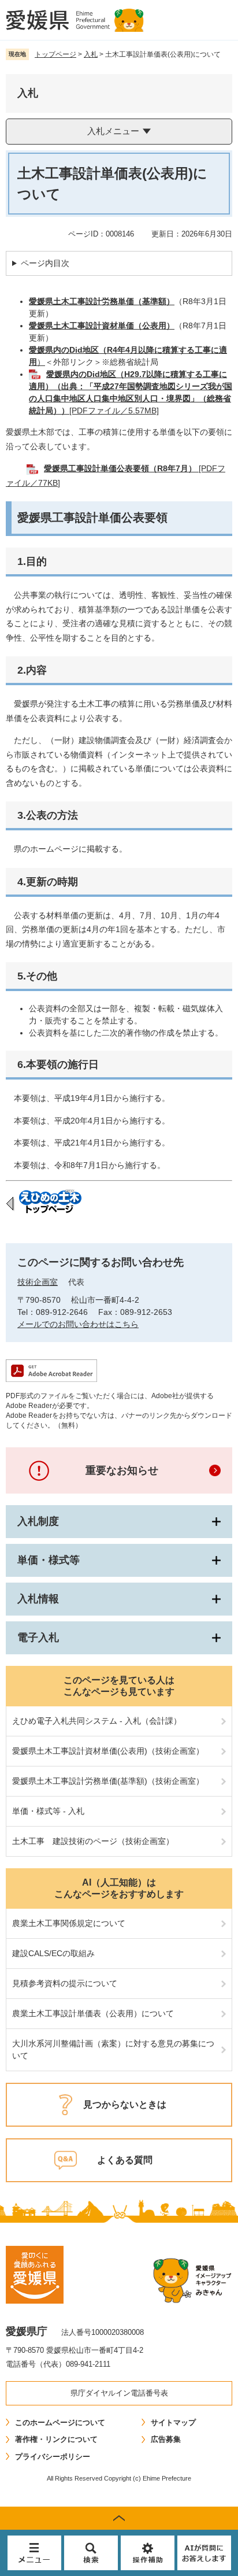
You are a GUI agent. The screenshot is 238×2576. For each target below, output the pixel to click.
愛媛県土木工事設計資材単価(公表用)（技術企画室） (108, 1751)
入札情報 (38, 1599)
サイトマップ (173, 2422)
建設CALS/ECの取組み (53, 1953)
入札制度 (38, 1521)
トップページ (55, 54)
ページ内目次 (45, 263)
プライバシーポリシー (53, 2457)
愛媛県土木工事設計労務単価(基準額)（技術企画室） (108, 1781)
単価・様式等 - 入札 (48, 1811)
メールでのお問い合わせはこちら (78, 1324)
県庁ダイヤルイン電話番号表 (119, 2393)
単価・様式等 (49, 1560)
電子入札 (38, 1638)
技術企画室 (38, 1282)
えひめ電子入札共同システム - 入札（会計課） (97, 1721)
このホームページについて (60, 2422)
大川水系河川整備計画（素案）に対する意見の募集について (113, 2050)
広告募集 (166, 2439)
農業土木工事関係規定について (69, 1923)
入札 (91, 54)
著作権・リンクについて (56, 2439)
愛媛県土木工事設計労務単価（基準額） (102, 301)
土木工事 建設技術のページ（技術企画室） (93, 1841)
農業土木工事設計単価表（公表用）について (93, 2013)
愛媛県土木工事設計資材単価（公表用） (102, 326)
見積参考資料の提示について (65, 1983)
